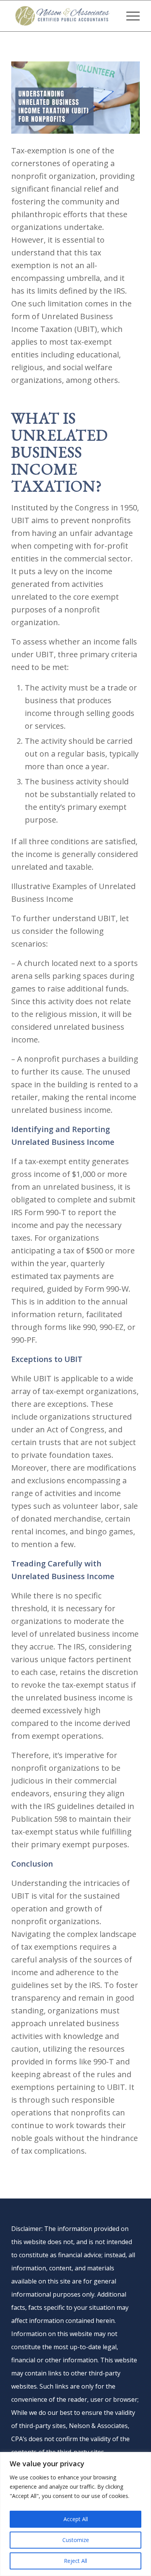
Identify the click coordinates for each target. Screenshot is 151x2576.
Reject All (75, 2561)
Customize (76, 2540)
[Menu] (129, 16)
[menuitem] (129, 16)
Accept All (76, 2519)
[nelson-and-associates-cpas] (63, 16)
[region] (75, 2514)
